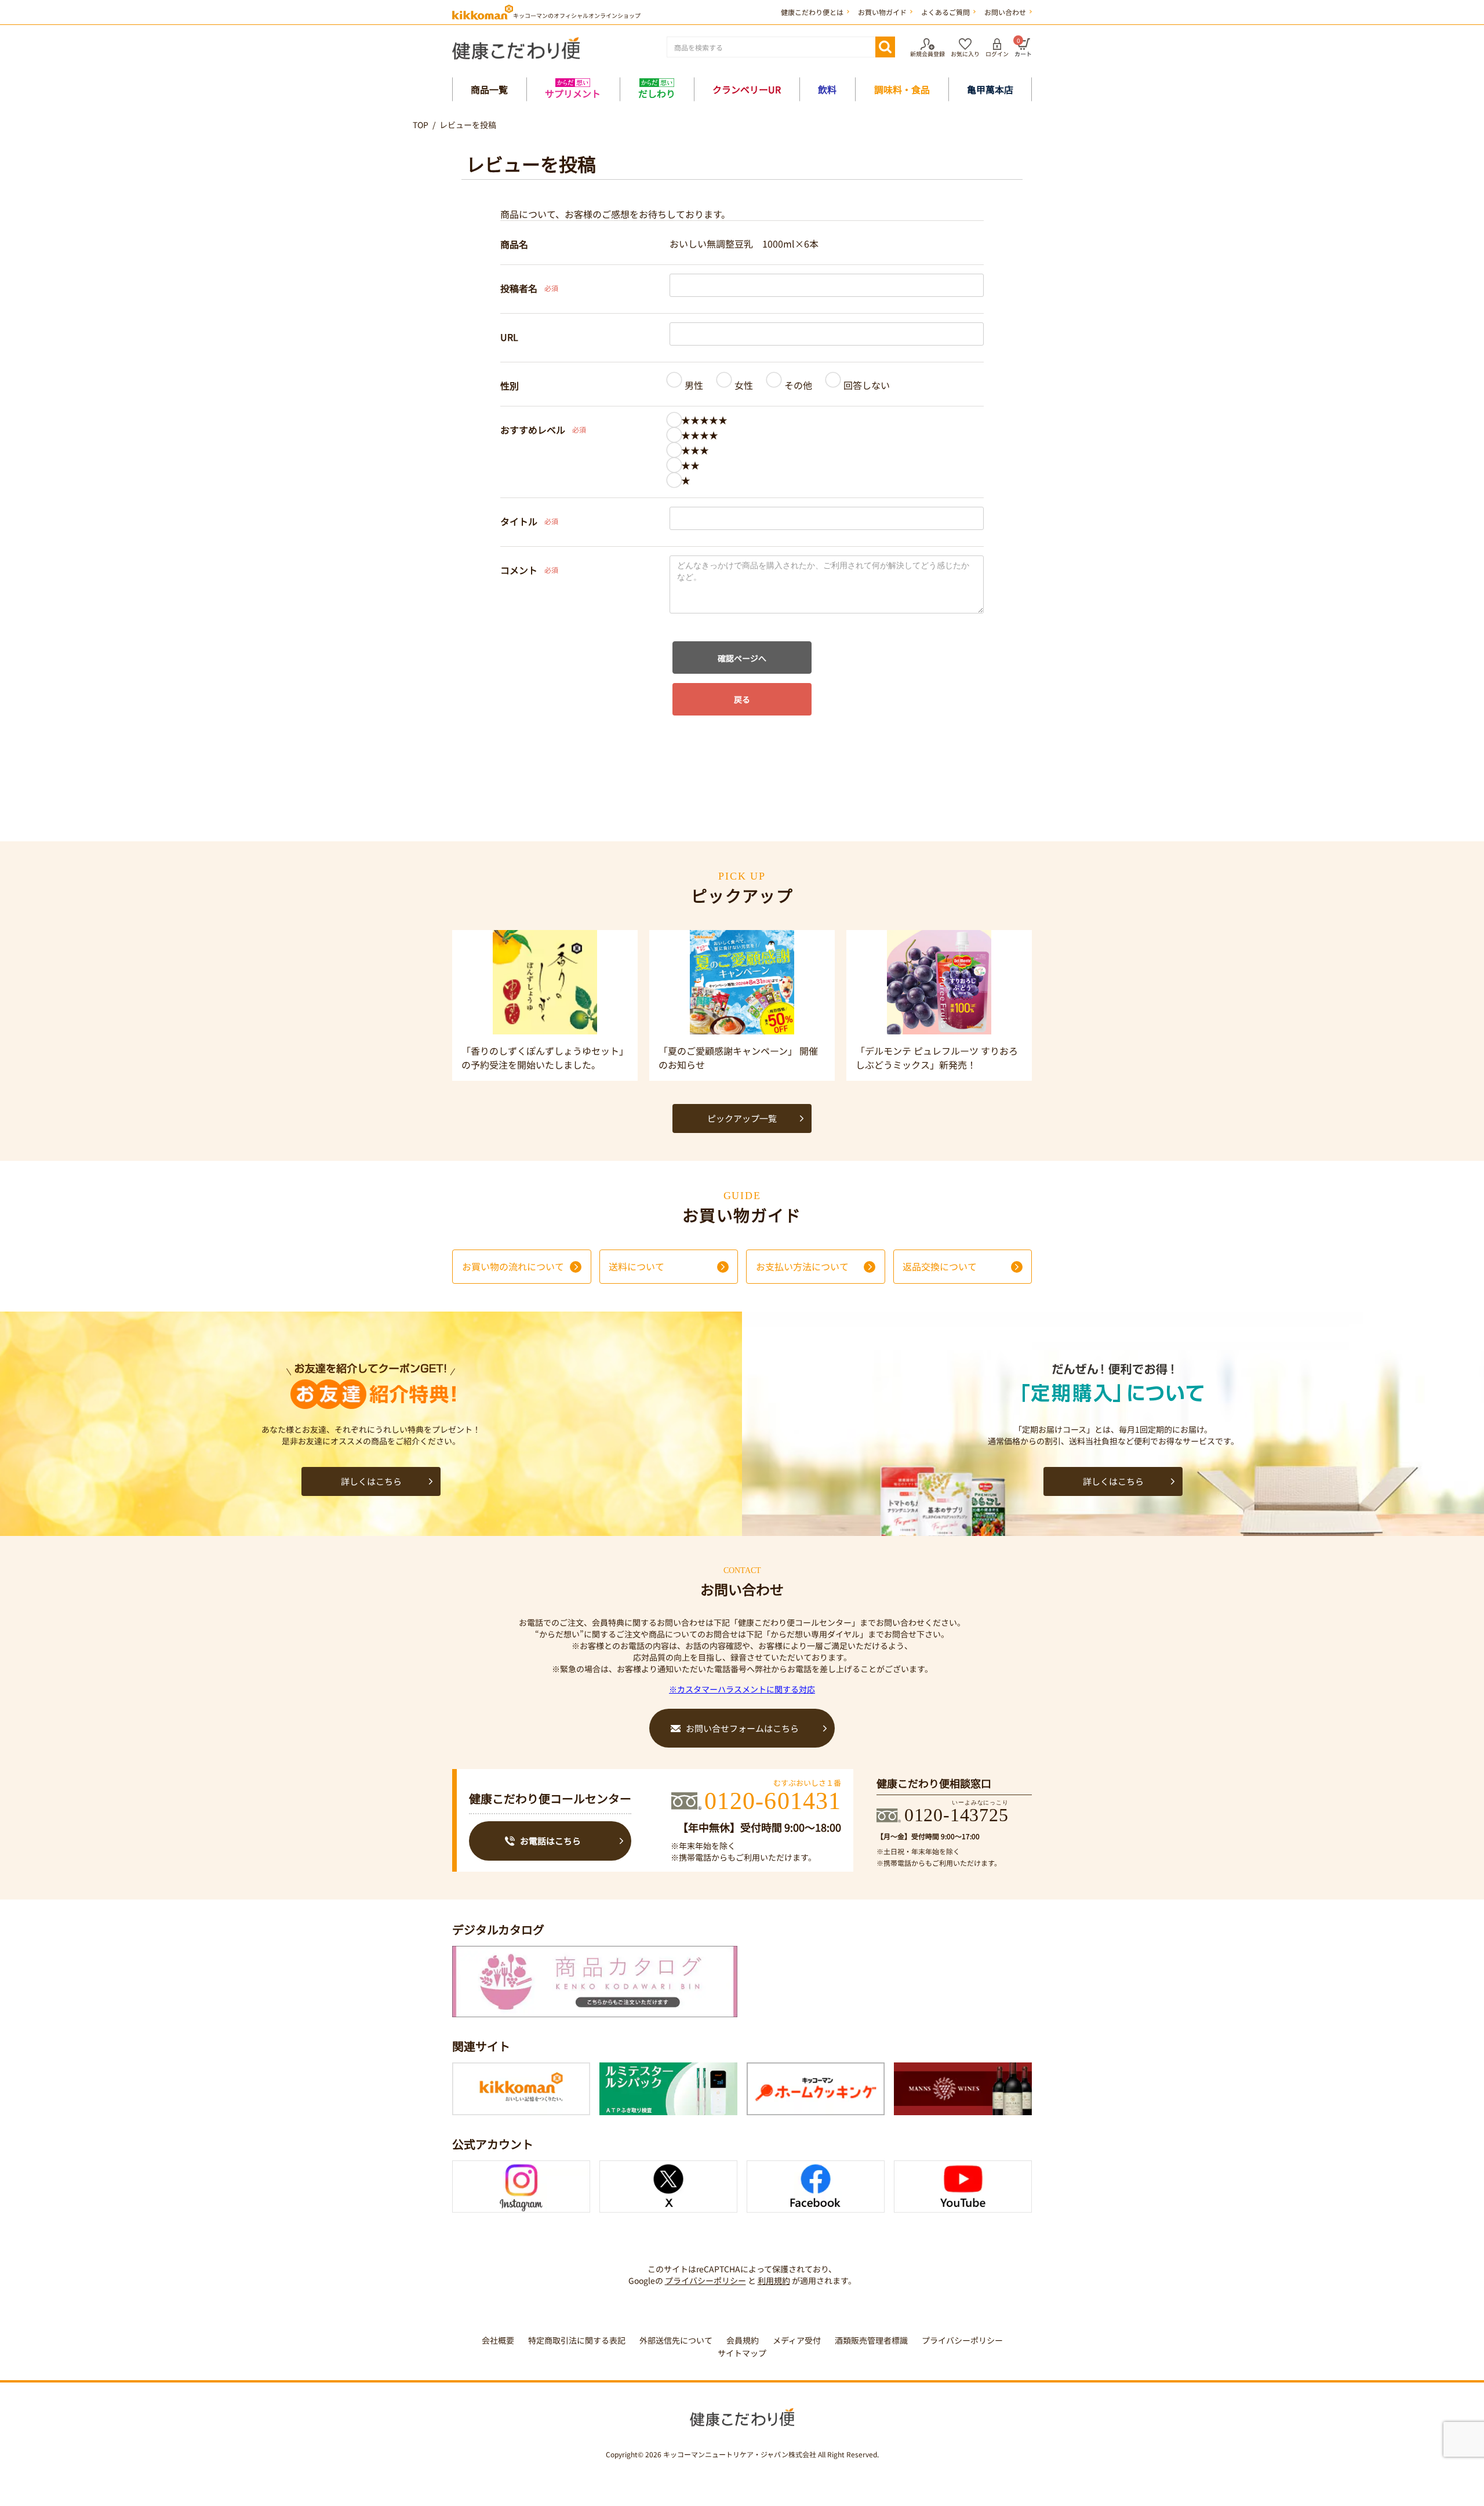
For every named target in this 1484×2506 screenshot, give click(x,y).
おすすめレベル (533, 430)
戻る (742, 699)
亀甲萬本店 (990, 89)
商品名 (514, 244)
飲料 (827, 89)
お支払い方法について (802, 1266)
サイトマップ (742, 2353)
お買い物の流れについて (513, 1266)
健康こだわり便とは (812, 12)
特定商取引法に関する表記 (577, 2340)
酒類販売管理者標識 (871, 2340)
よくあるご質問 (945, 12)
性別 (510, 386)
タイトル (519, 521)
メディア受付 (797, 2340)
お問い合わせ (1005, 12)
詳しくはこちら (371, 1481)
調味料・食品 (902, 89)
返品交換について (940, 1266)
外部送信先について (676, 2340)
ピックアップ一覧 (742, 1118)
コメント (519, 570)
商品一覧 (489, 89)
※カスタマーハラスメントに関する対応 (742, 1689)
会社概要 (498, 2340)
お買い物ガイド (882, 12)
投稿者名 (519, 288)
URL (509, 337)
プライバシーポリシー (705, 2280)
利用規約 (774, 2280)
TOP (421, 125)
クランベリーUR (747, 89)
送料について (636, 1266)
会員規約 (743, 2340)
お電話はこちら (550, 1841)
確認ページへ (742, 658)
